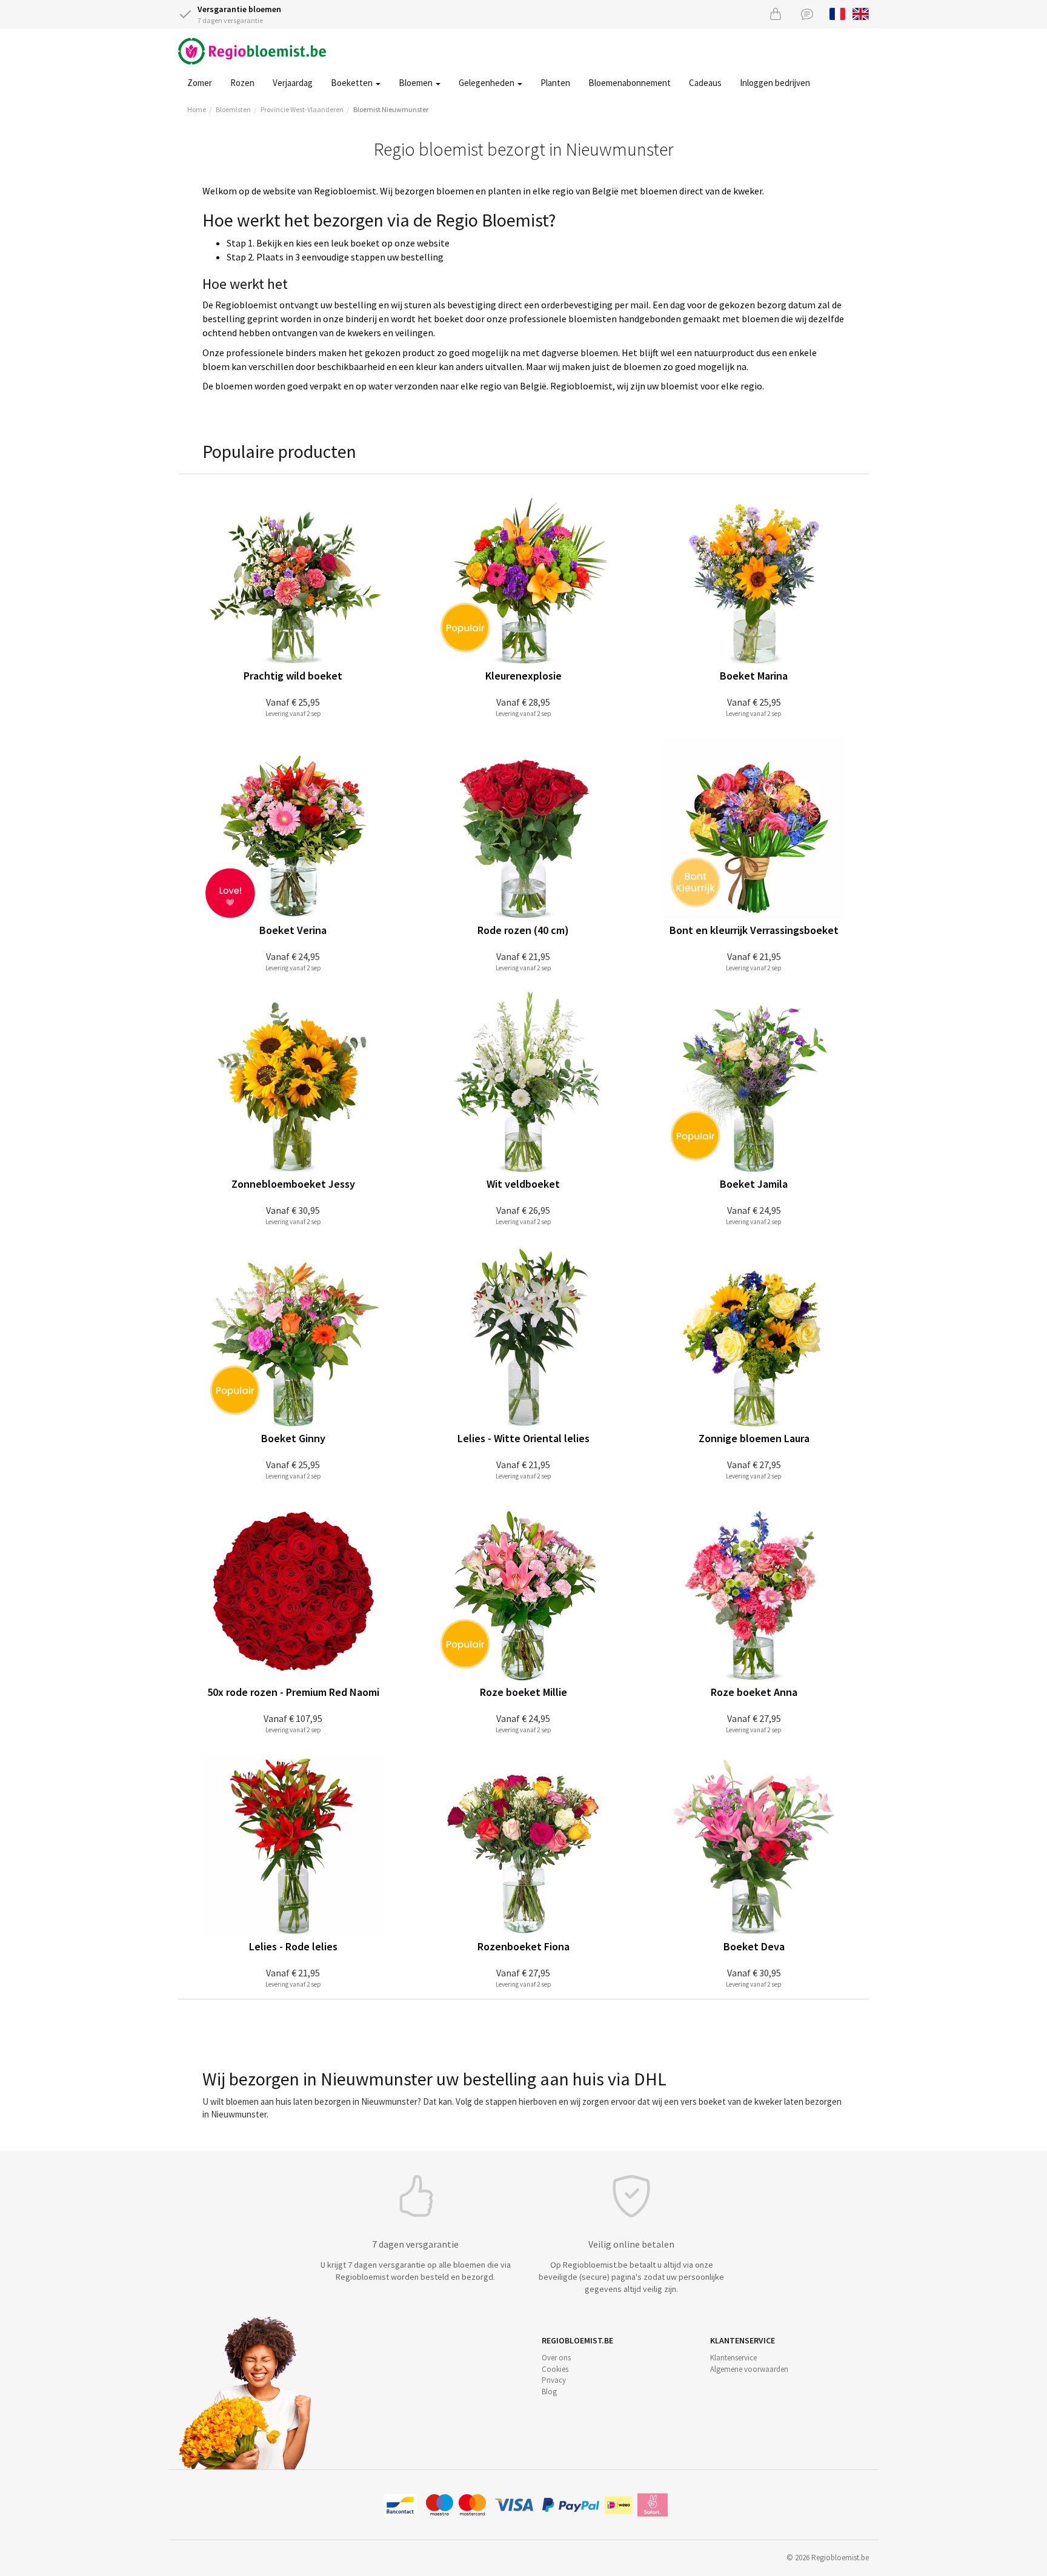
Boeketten (353, 83)
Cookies (555, 2369)
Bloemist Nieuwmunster (391, 109)
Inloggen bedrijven (775, 83)
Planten (555, 83)
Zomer (200, 83)
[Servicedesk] (807, 14)
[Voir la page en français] (838, 13)
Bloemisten (233, 109)
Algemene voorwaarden (749, 2369)
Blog (549, 2392)
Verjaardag (293, 83)
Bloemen (417, 83)
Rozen (242, 83)
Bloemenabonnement (630, 83)
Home (197, 109)
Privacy (554, 2380)
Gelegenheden (487, 83)
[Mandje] (776, 14)
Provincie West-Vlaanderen (302, 109)
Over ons (556, 2358)
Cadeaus (705, 83)
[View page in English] (861, 13)
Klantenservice (733, 2358)
